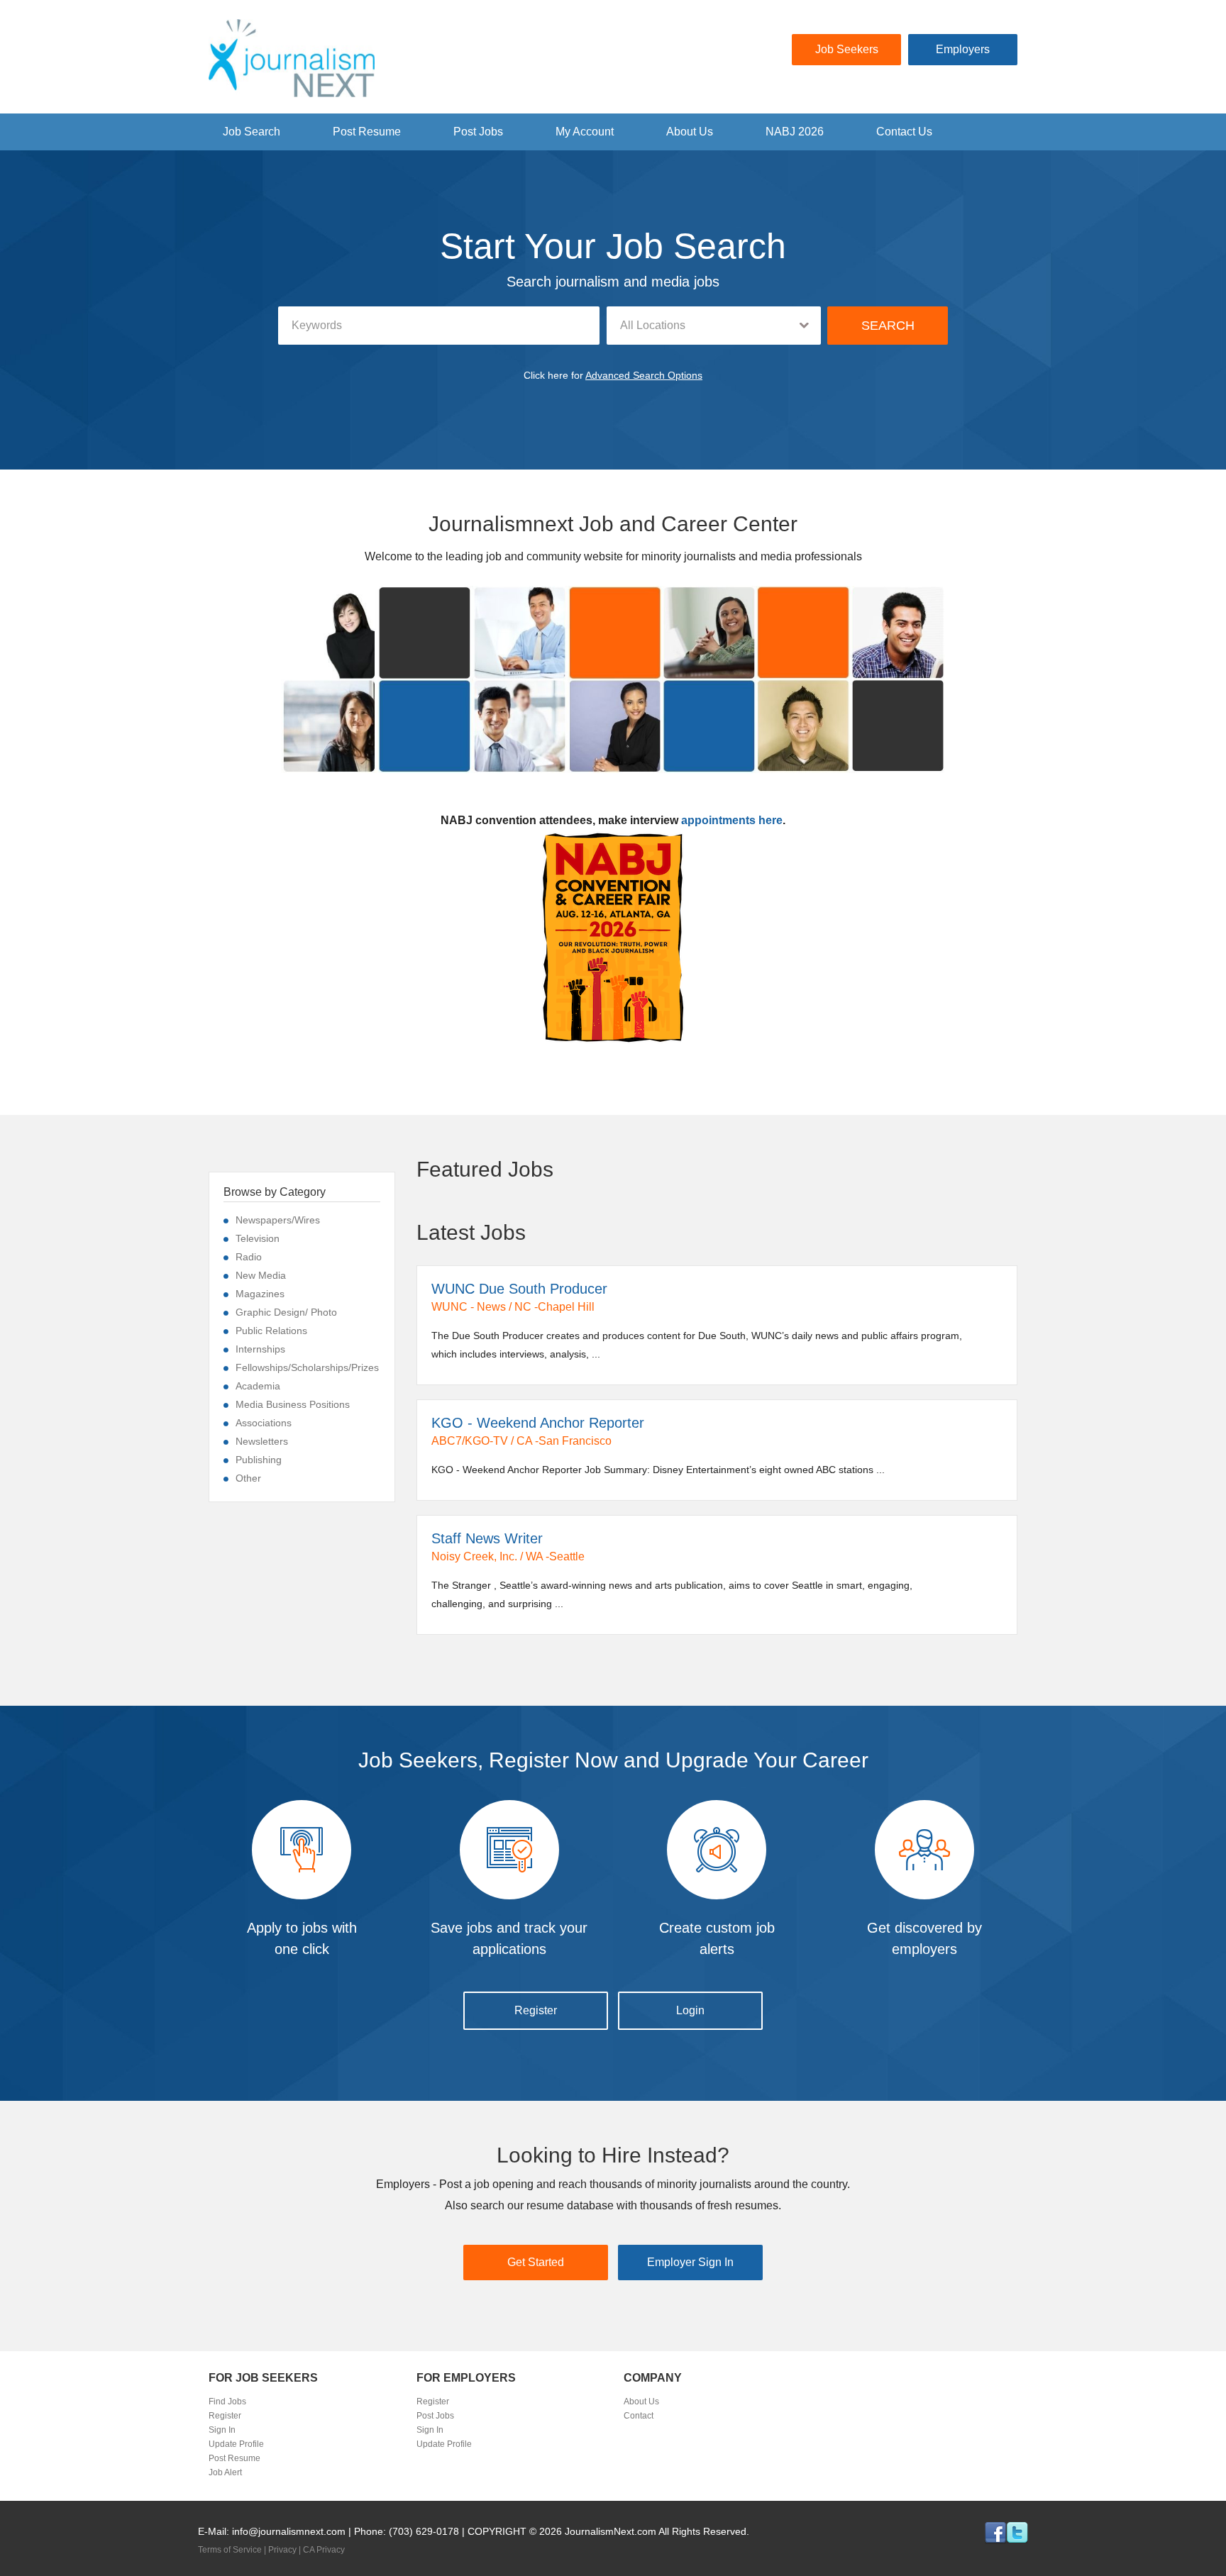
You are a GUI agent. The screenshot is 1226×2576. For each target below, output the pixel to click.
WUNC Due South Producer (519, 1289)
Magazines (260, 1294)
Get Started (536, 2262)
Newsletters (262, 1441)
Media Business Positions (293, 1404)
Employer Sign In (690, 2262)
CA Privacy (324, 2550)
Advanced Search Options (644, 375)
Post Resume (367, 132)
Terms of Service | (233, 2550)
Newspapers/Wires (278, 1220)
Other (248, 1478)
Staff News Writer (487, 1538)
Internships (260, 1349)
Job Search (252, 132)
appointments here (732, 820)
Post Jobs (478, 132)
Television (258, 1238)
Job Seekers (847, 49)
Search (888, 326)
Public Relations (271, 1331)
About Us (690, 132)
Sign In (222, 2430)
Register (536, 2010)
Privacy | (286, 2550)
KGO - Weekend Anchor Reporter (538, 1423)
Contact (639, 2416)
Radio (249, 1257)
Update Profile (236, 2444)
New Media (261, 1275)
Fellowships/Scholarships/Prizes (307, 1367)
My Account (585, 132)
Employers (963, 49)
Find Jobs (227, 2402)
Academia (258, 1386)
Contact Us (904, 132)
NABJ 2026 (795, 132)
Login (690, 2010)
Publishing (259, 1460)
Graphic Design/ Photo (286, 1312)
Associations (264, 1423)
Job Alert (225, 2472)
